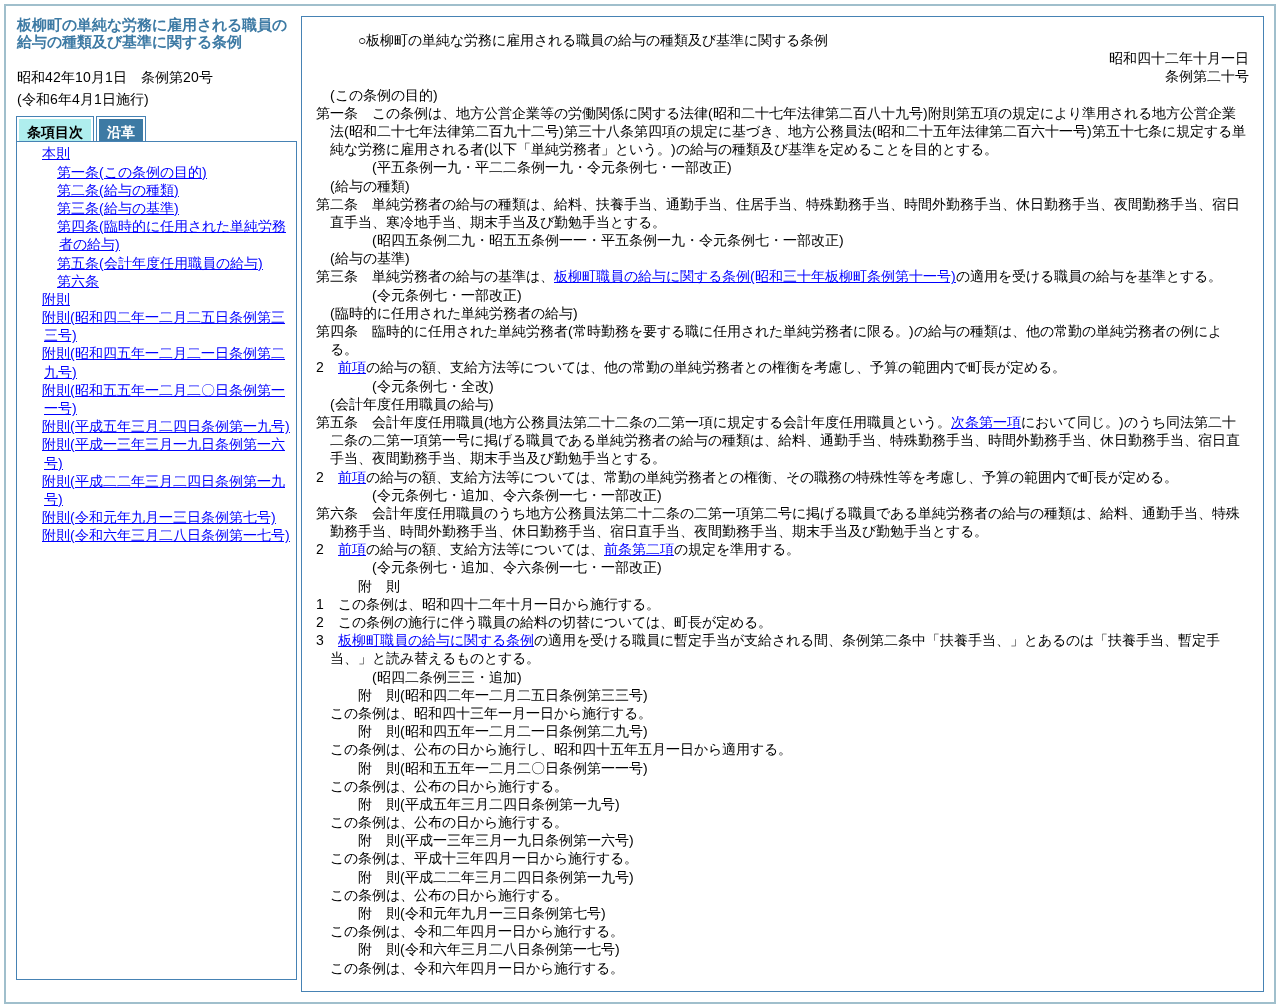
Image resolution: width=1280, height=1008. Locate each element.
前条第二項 (639, 549)
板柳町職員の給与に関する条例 (755, 276)
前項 (352, 367)
